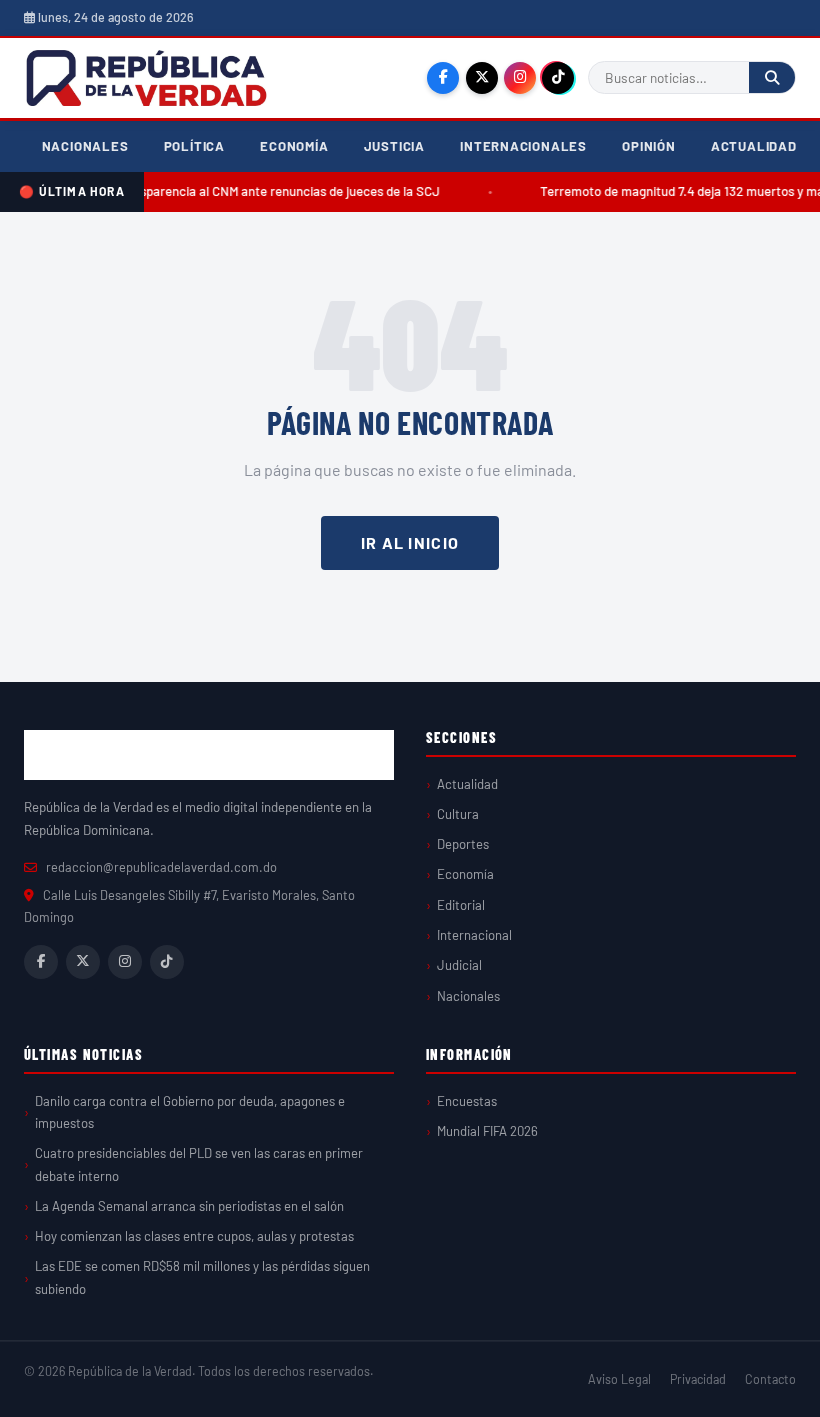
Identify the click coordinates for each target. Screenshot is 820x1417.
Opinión (649, 146)
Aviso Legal (619, 1379)
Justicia (394, 146)
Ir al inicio (410, 542)
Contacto (770, 1379)
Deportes (463, 844)
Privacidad (698, 1379)
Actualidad (754, 146)
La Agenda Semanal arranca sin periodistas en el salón (189, 1206)
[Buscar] (772, 77)
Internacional (474, 935)
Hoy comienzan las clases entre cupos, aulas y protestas (194, 1236)
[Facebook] (443, 78)
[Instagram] (520, 78)
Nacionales (85, 146)
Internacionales (523, 146)
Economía (294, 146)
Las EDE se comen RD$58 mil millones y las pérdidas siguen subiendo (202, 1277)
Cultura (458, 814)
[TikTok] (558, 78)
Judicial (459, 965)
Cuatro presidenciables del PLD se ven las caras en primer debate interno (199, 1164)
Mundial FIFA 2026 (487, 1131)
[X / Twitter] (482, 78)
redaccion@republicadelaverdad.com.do (161, 867)
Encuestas (467, 1101)
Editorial (461, 905)
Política (194, 146)
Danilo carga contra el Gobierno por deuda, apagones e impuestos (190, 1112)
